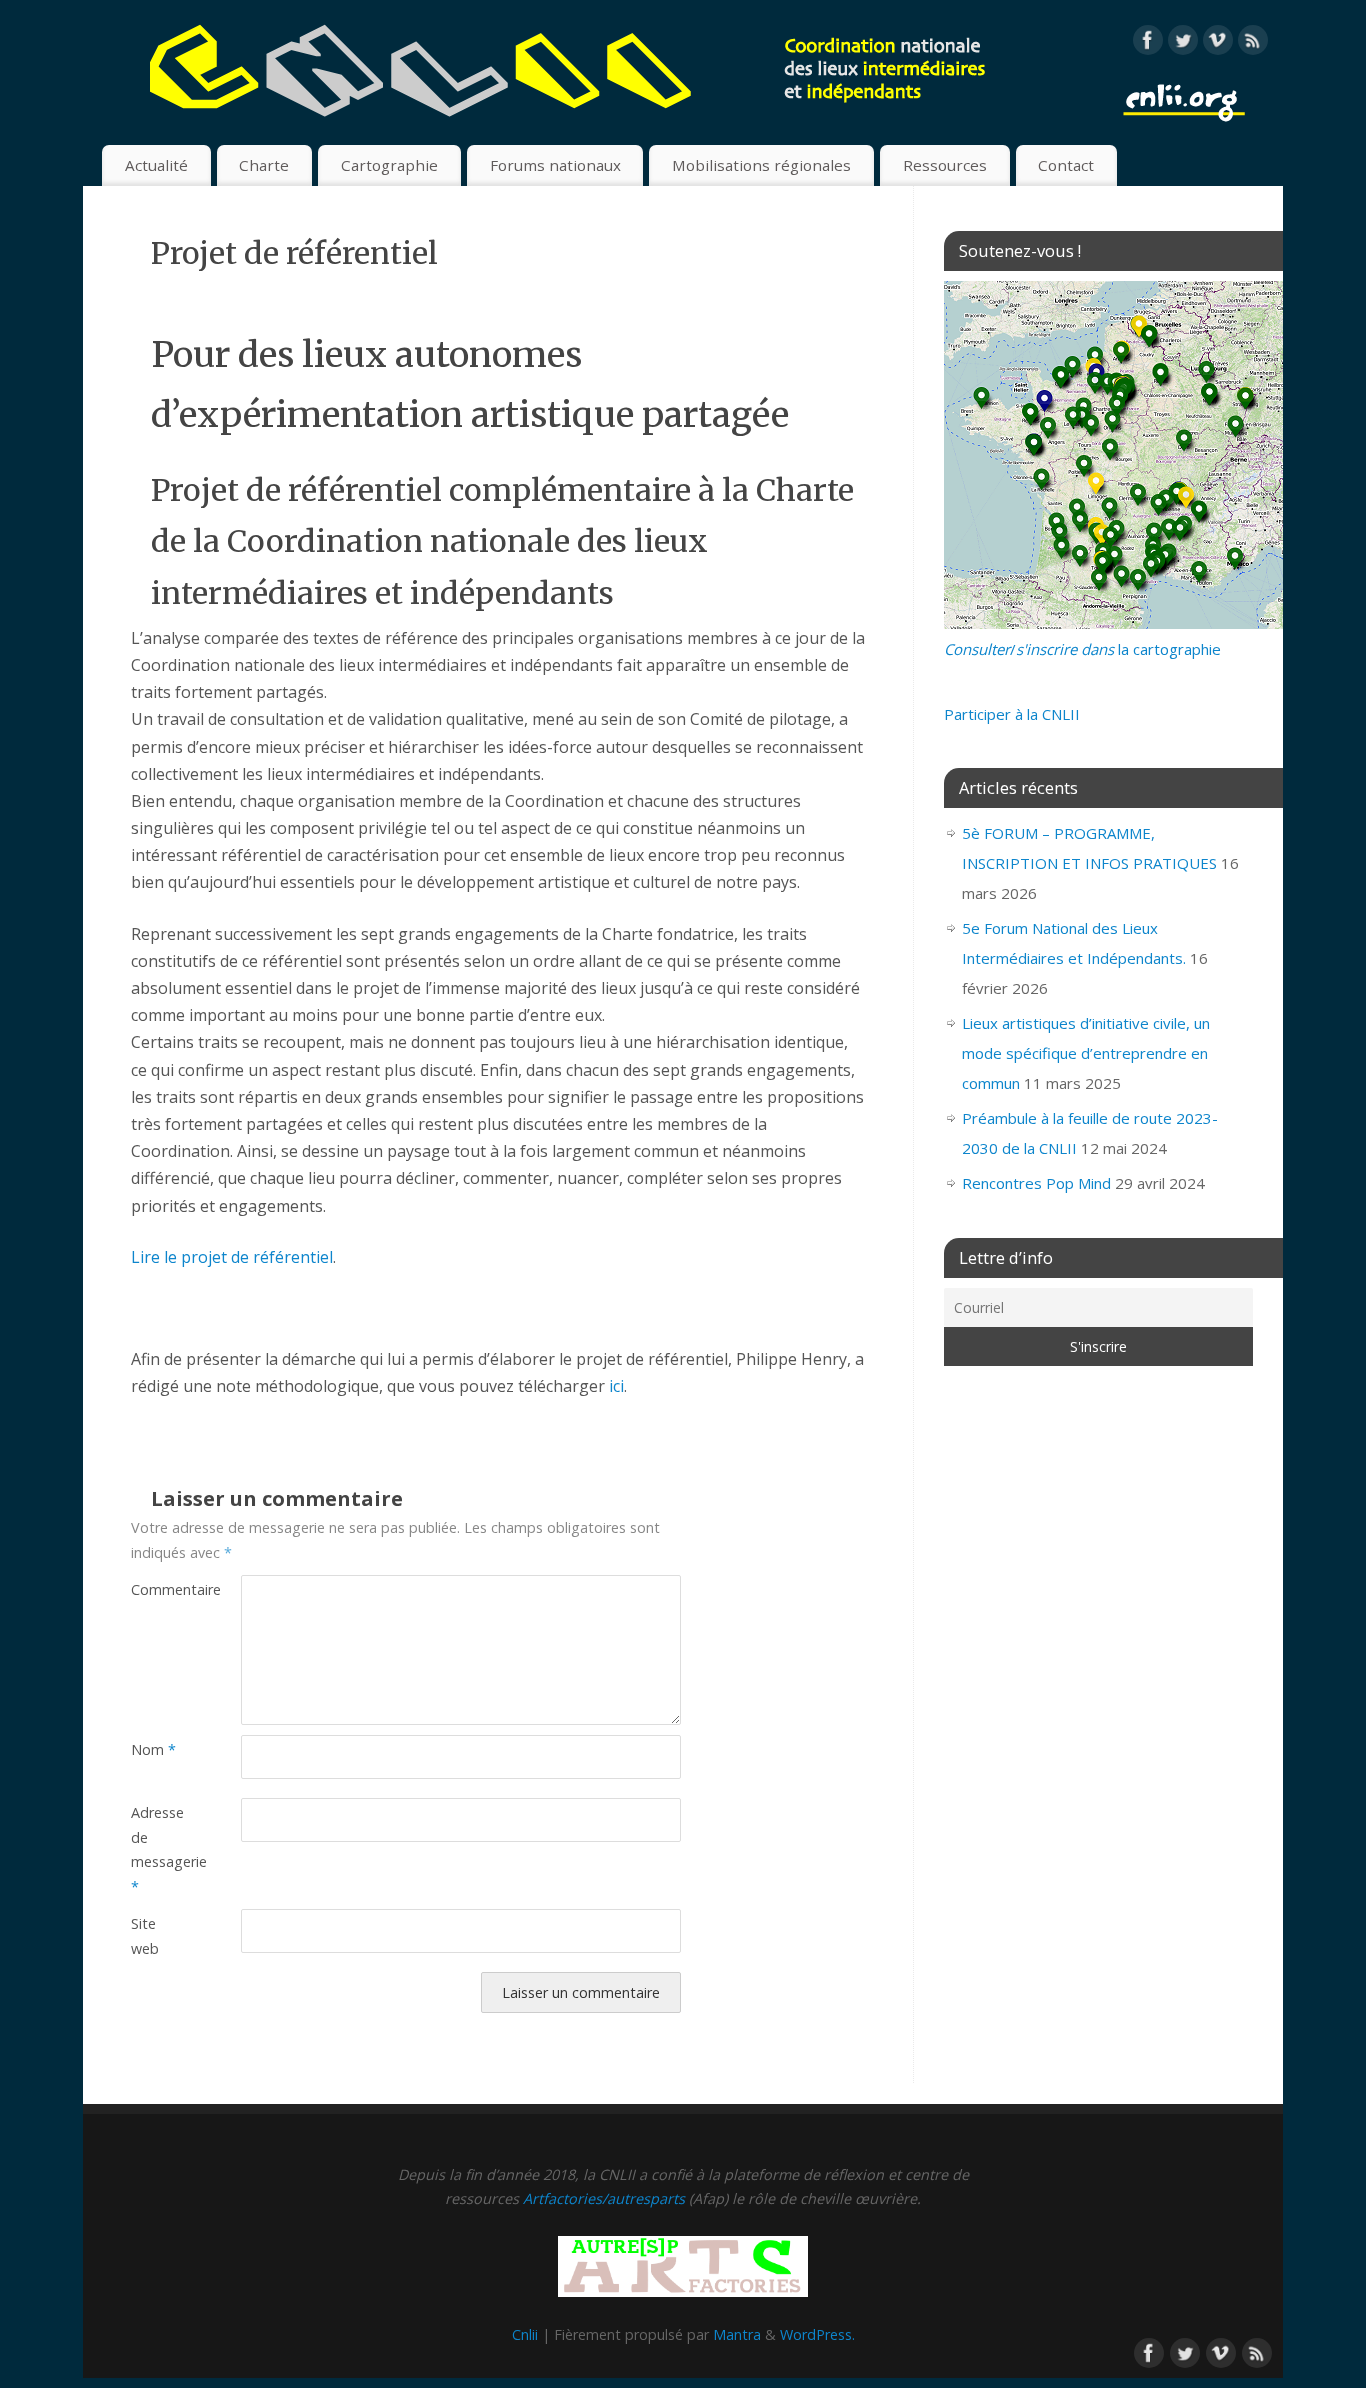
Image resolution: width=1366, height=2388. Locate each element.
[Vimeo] (1218, 44)
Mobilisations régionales (761, 165)
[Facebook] (1148, 44)
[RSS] (1253, 44)
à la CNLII (1012, 714)
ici (616, 1386)
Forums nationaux (555, 165)
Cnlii (525, 2334)
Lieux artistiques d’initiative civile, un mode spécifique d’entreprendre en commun (1086, 1053)
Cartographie (389, 165)
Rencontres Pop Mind (1036, 1183)
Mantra (737, 2334)
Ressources (945, 165)
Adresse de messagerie (158, 1849)
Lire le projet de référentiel (232, 1257)
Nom (153, 1749)
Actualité (156, 165)
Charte (264, 165)
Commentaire (158, 1589)
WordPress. (817, 2334)
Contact (1066, 165)
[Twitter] (1183, 44)
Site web (145, 1935)
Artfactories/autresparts (604, 2198)
